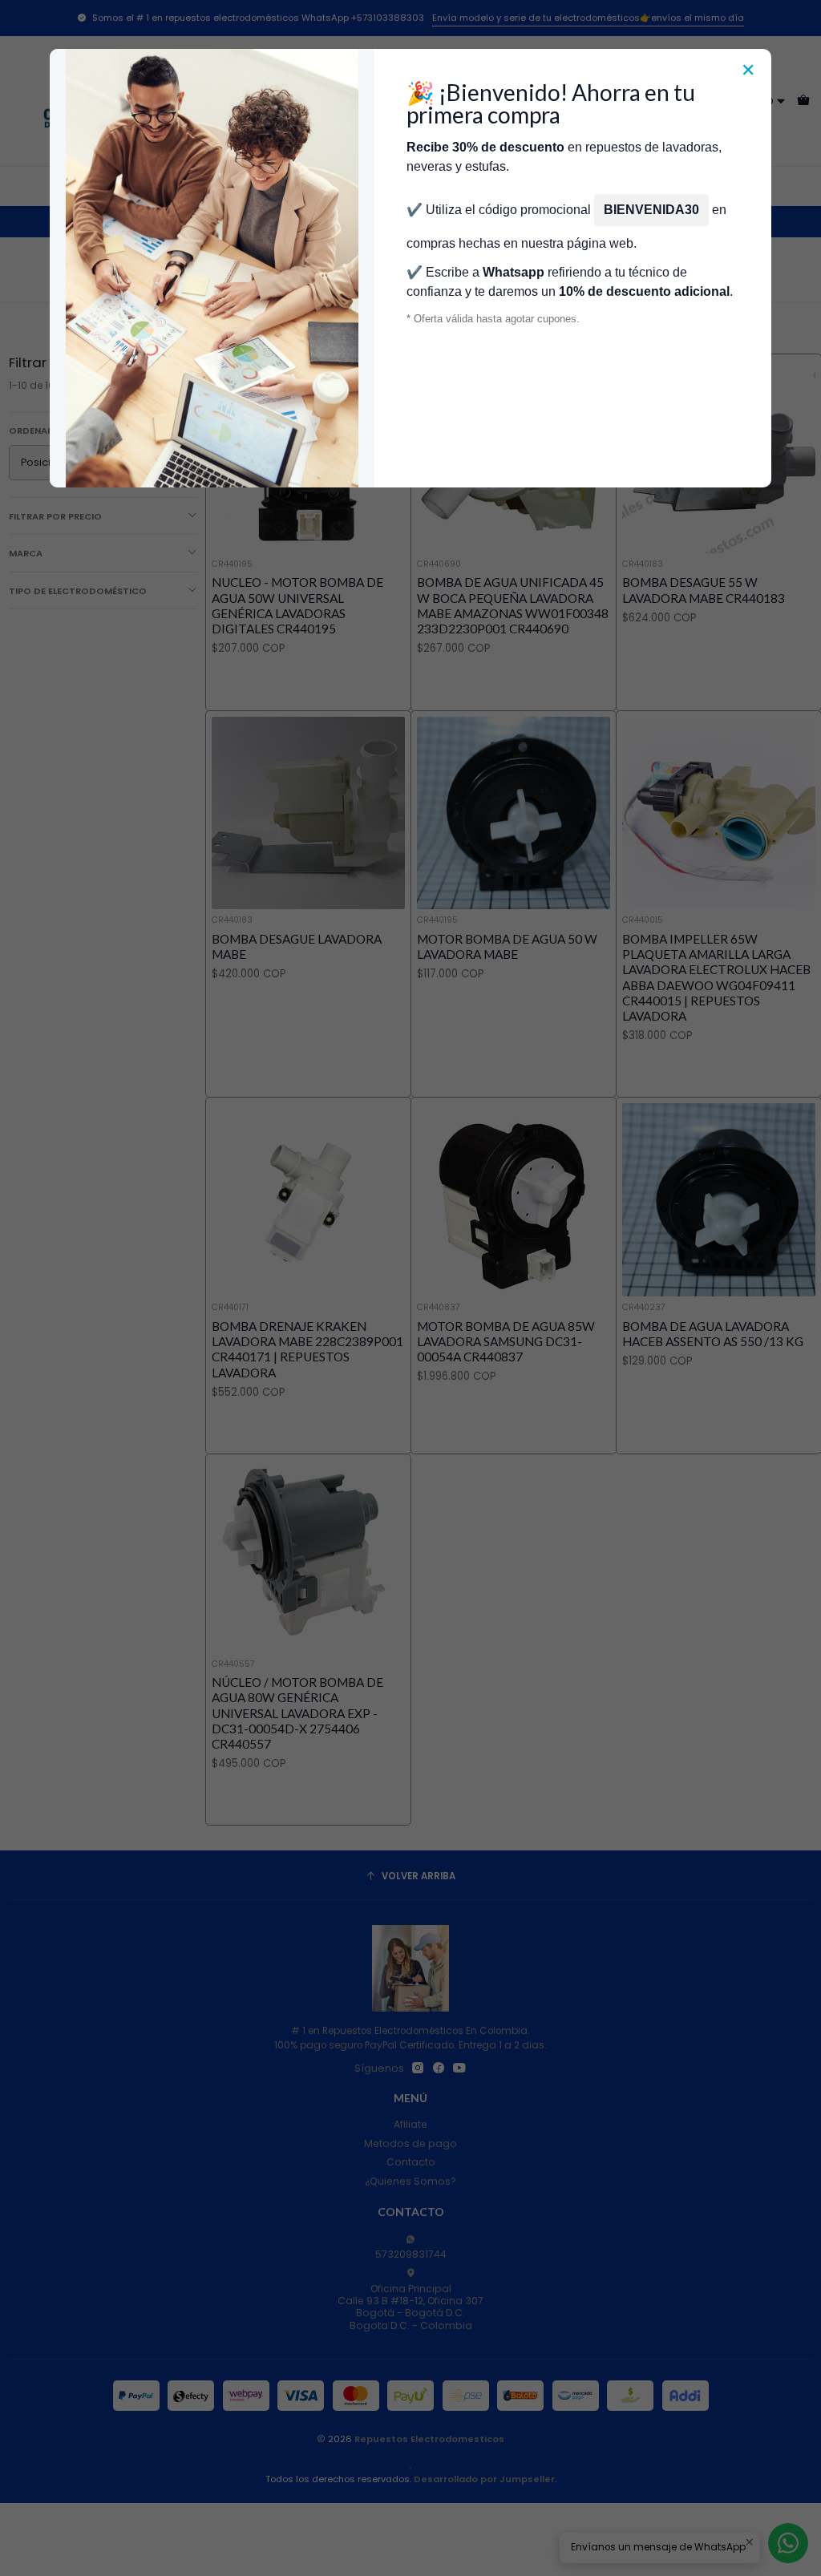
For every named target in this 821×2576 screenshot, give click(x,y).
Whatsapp (514, 272)
